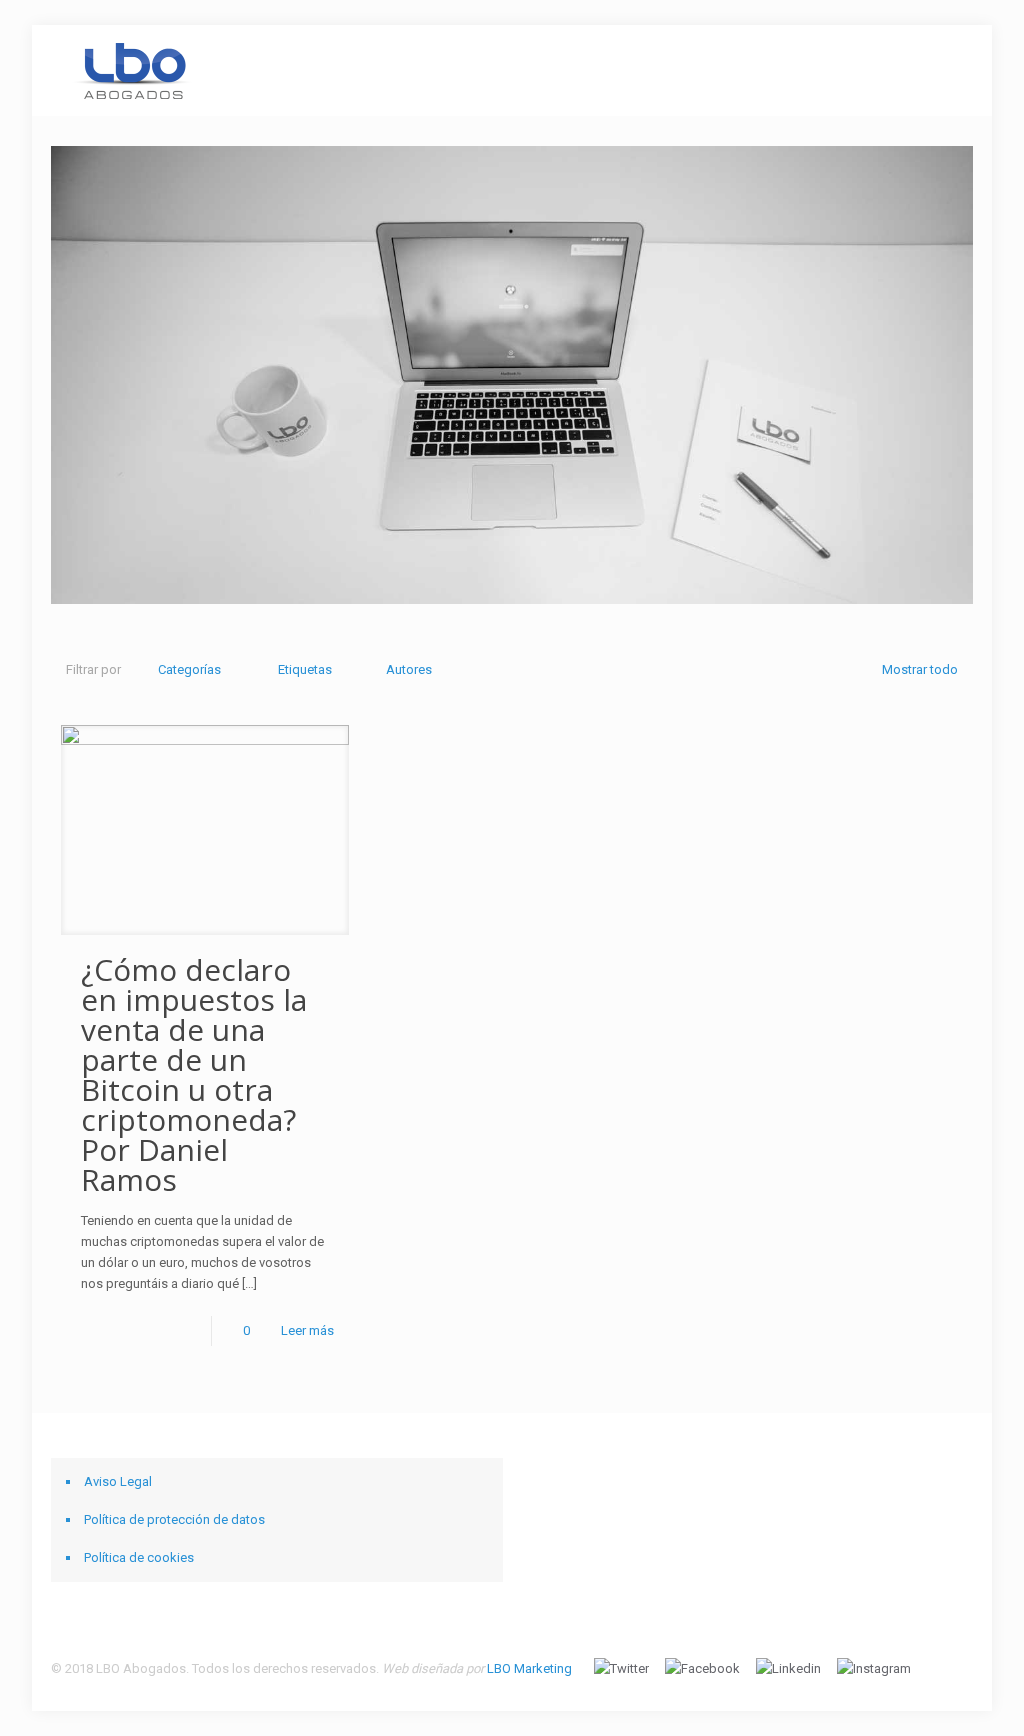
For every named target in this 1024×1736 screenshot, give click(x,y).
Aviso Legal (118, 1481)
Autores (409, 669)
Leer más (307, 1330)
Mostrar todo (919, 669)
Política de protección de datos (174, 1519)
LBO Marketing (529, 1668)
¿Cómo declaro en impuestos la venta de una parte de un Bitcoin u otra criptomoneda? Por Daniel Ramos (194, 1074)
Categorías (189, 669)
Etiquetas (305, 669)
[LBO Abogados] (132, 70)
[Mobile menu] (941, 70)
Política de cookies (139, 1557)
